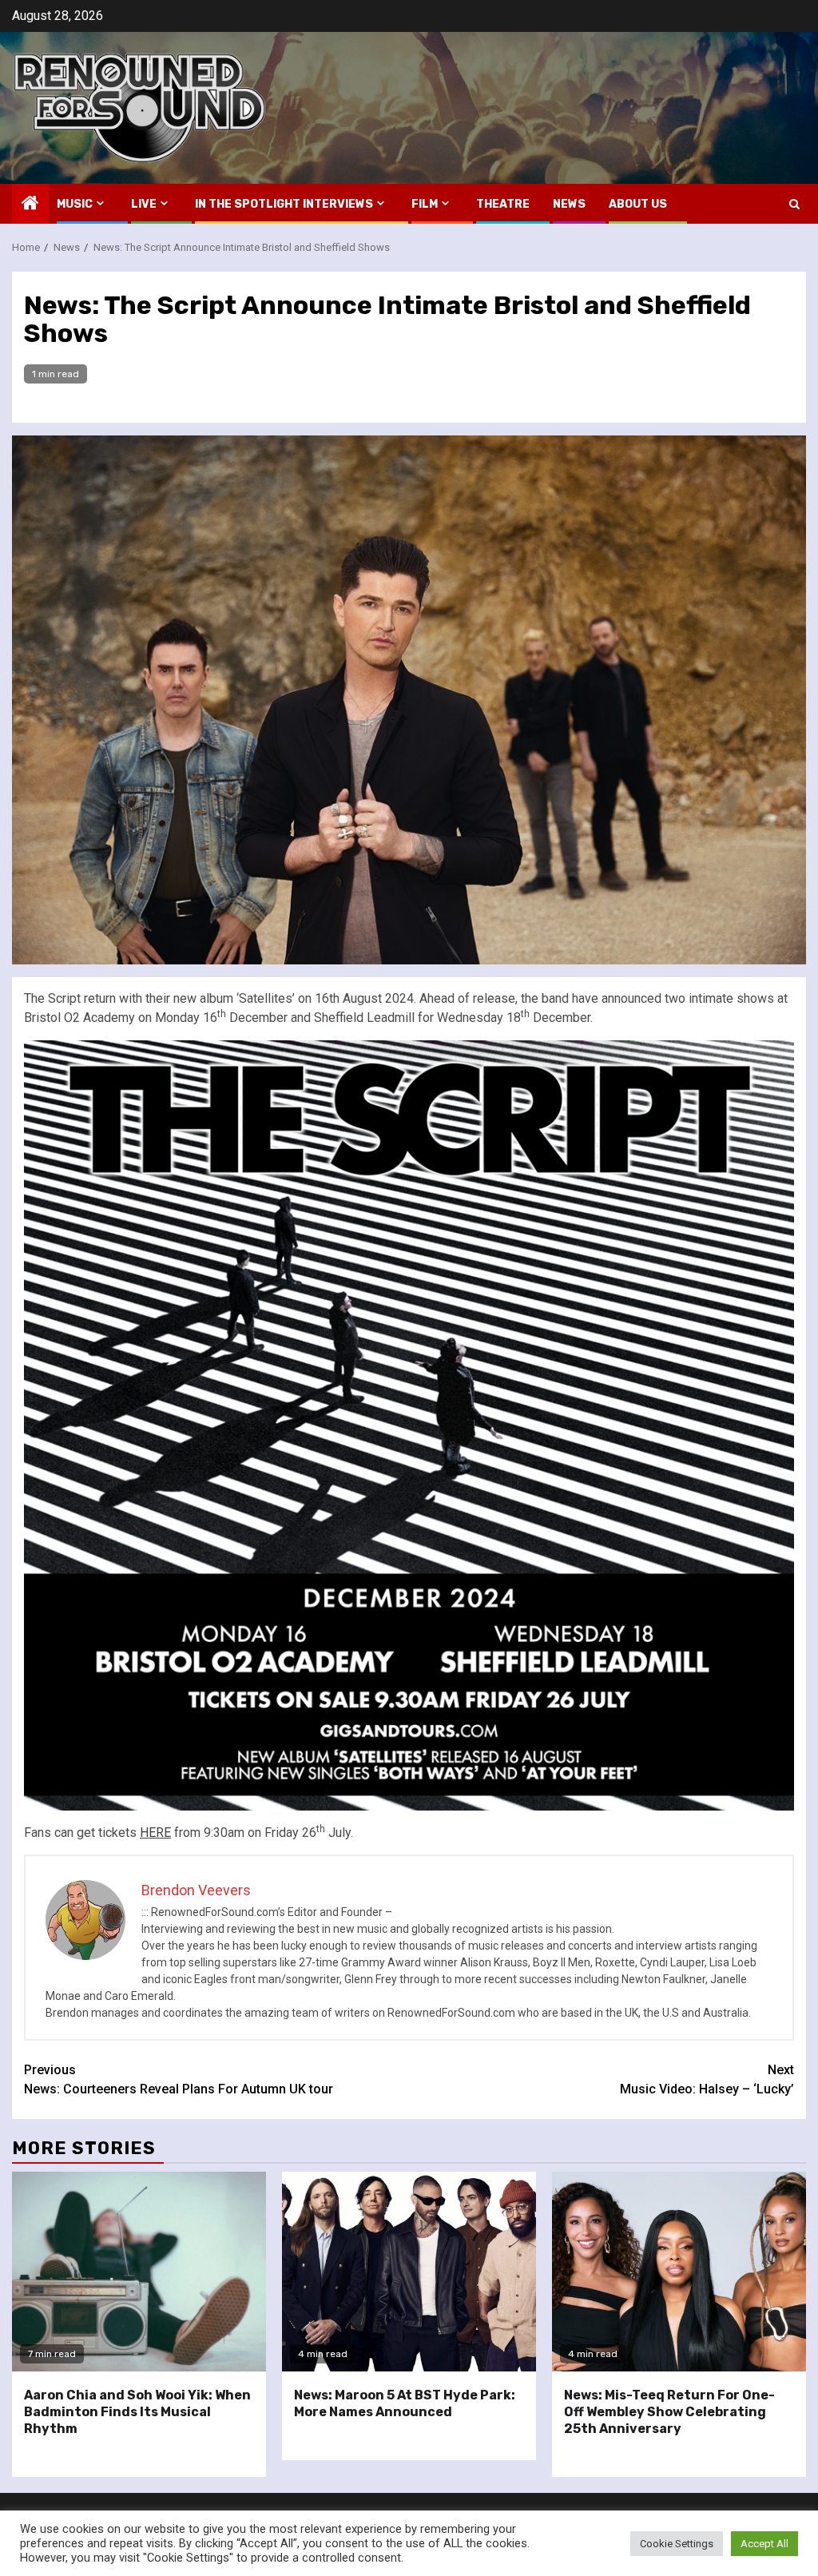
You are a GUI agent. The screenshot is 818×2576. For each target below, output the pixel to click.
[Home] (30, 205)
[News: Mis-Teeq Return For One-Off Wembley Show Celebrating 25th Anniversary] (679, 2272)
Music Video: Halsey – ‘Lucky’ (707, 2079)
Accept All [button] (764, 2544)
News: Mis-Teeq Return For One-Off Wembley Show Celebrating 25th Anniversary (669, 2412)
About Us (638, 204)
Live (144, 204)
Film (425, 204)
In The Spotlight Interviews (284, 204)
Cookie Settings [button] (677, 2544)
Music (75, 204)
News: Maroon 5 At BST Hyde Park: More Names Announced (405, 2403)
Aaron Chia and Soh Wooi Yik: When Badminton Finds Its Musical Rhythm (137, 2412)
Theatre (503, 204)
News (569, 204)
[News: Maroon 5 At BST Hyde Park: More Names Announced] (409, 2272)
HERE (155, 1833)
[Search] (794, 204)
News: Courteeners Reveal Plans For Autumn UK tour (179, 2079)
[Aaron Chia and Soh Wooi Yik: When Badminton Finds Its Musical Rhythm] (139, 2272)
